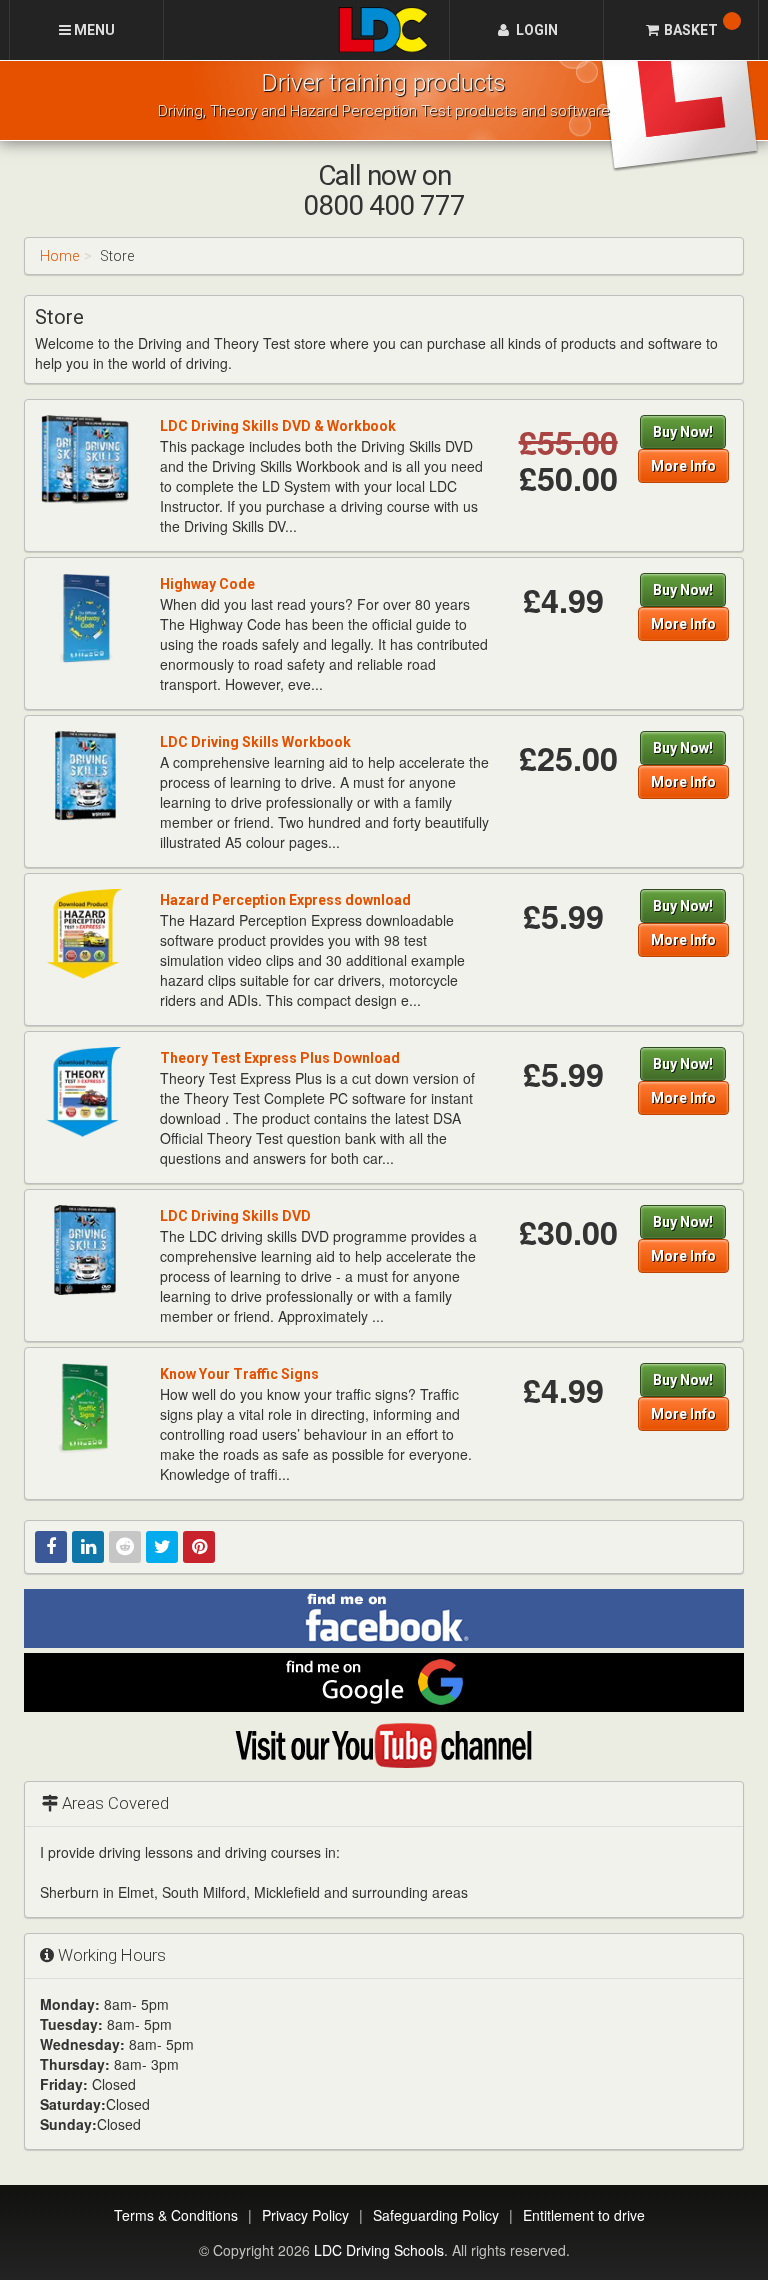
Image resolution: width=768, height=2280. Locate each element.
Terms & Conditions (176, 2215)
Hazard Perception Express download (285, 900)
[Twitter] (162, 1547)
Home (59, 256)
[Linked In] (88, 1547)
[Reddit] (125, 1547)
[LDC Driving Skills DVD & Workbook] (85, 459)
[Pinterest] (199, 1547)
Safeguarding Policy (436, 2215)
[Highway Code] (85, 617)
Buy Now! (683, 432)
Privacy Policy (305, 2215)
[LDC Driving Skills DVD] (85, 1249)
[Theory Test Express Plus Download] (85, 1091)
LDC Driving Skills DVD (235, 1216)
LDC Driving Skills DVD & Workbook (278, 426)
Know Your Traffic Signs (239, 1374)
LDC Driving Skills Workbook (255, 742)
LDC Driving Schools (379, 2250)
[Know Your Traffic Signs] (85, 1407)
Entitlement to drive (584, 2215)
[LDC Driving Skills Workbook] (85, 775)
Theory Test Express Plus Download (280, 1058)
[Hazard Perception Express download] (85, 933)
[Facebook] (51, 1547)
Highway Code (207, 584)
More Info (683, 466)
